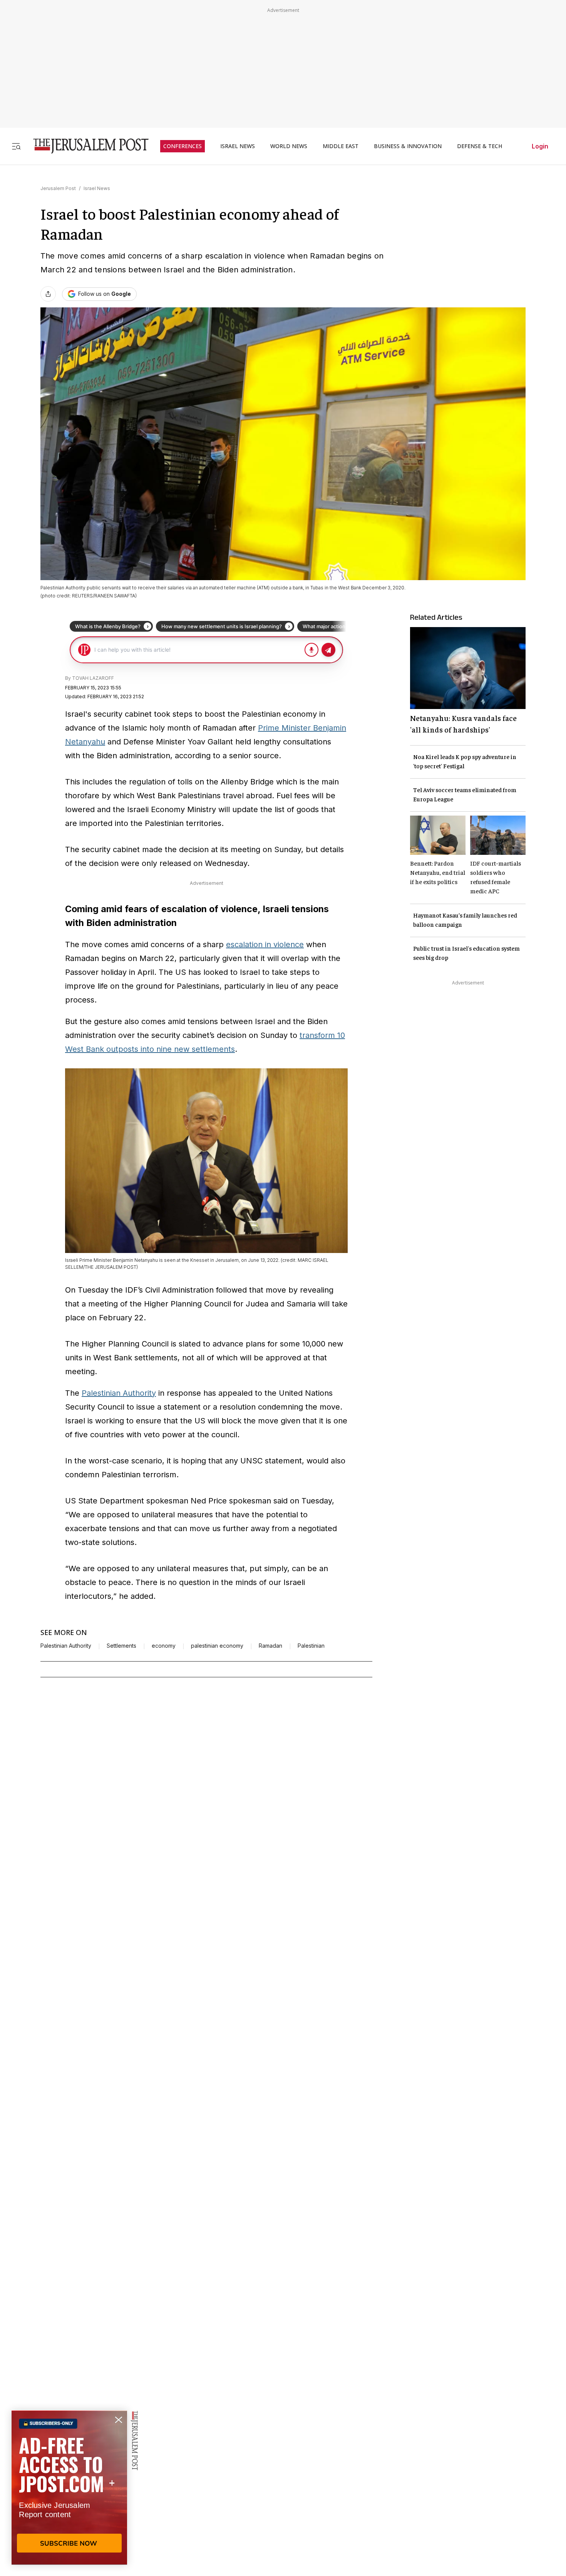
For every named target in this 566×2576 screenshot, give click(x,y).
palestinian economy (217, 1646)
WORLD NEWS (289, 146)
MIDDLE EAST (341, 146)
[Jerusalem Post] (86, 146)
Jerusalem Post (58, 188)
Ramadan (270, 1646)
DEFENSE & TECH (480, 146)
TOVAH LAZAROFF (93, 678)
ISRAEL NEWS (238, 146)
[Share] (48, 294)
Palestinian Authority (119, 1393)
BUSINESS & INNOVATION (408, 146)
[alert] (69, 2488)
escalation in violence (265, 944)
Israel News (97, 188)
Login (540, 146)
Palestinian (311, 1646)
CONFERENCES (183, 146)
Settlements (121, 1646)
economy (164, 1646)
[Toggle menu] (16, 146)
